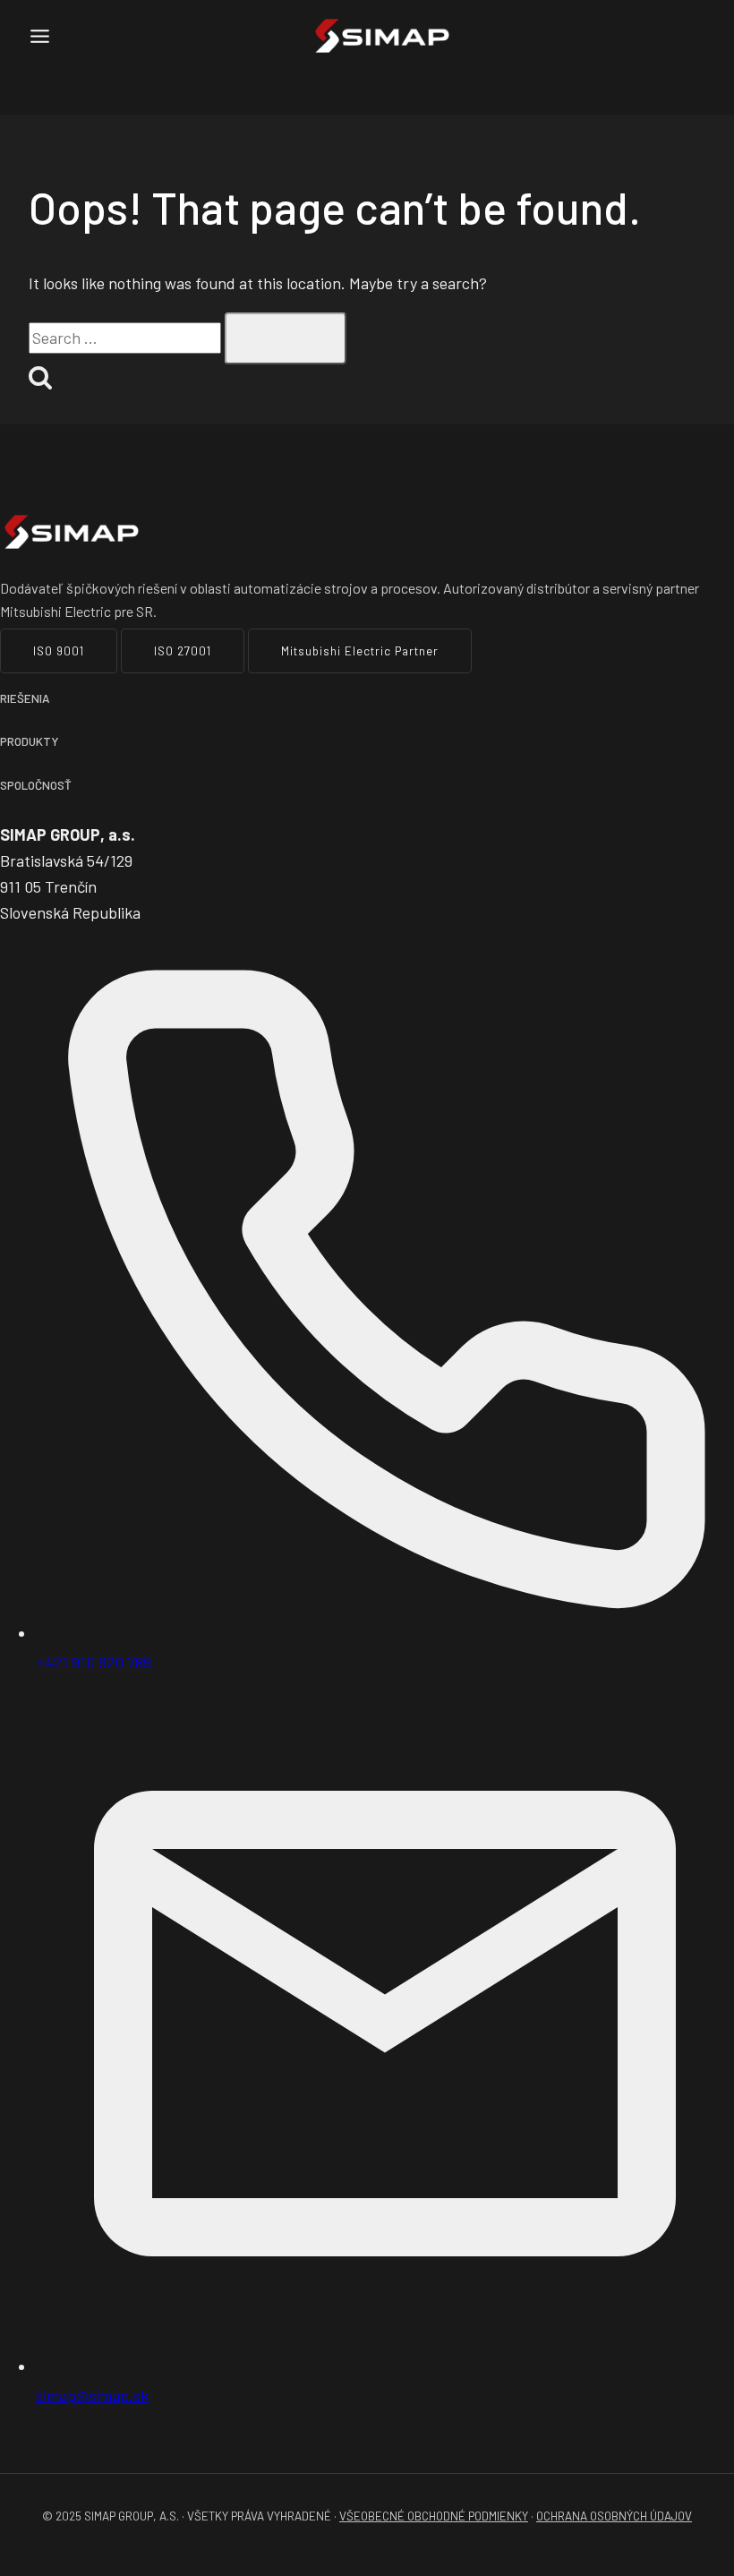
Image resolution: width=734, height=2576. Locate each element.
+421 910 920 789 (94, 1662)
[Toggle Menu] (40, 36)
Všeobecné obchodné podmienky (434, 2516)
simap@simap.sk (92, 2395)
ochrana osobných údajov (614, 2516)
